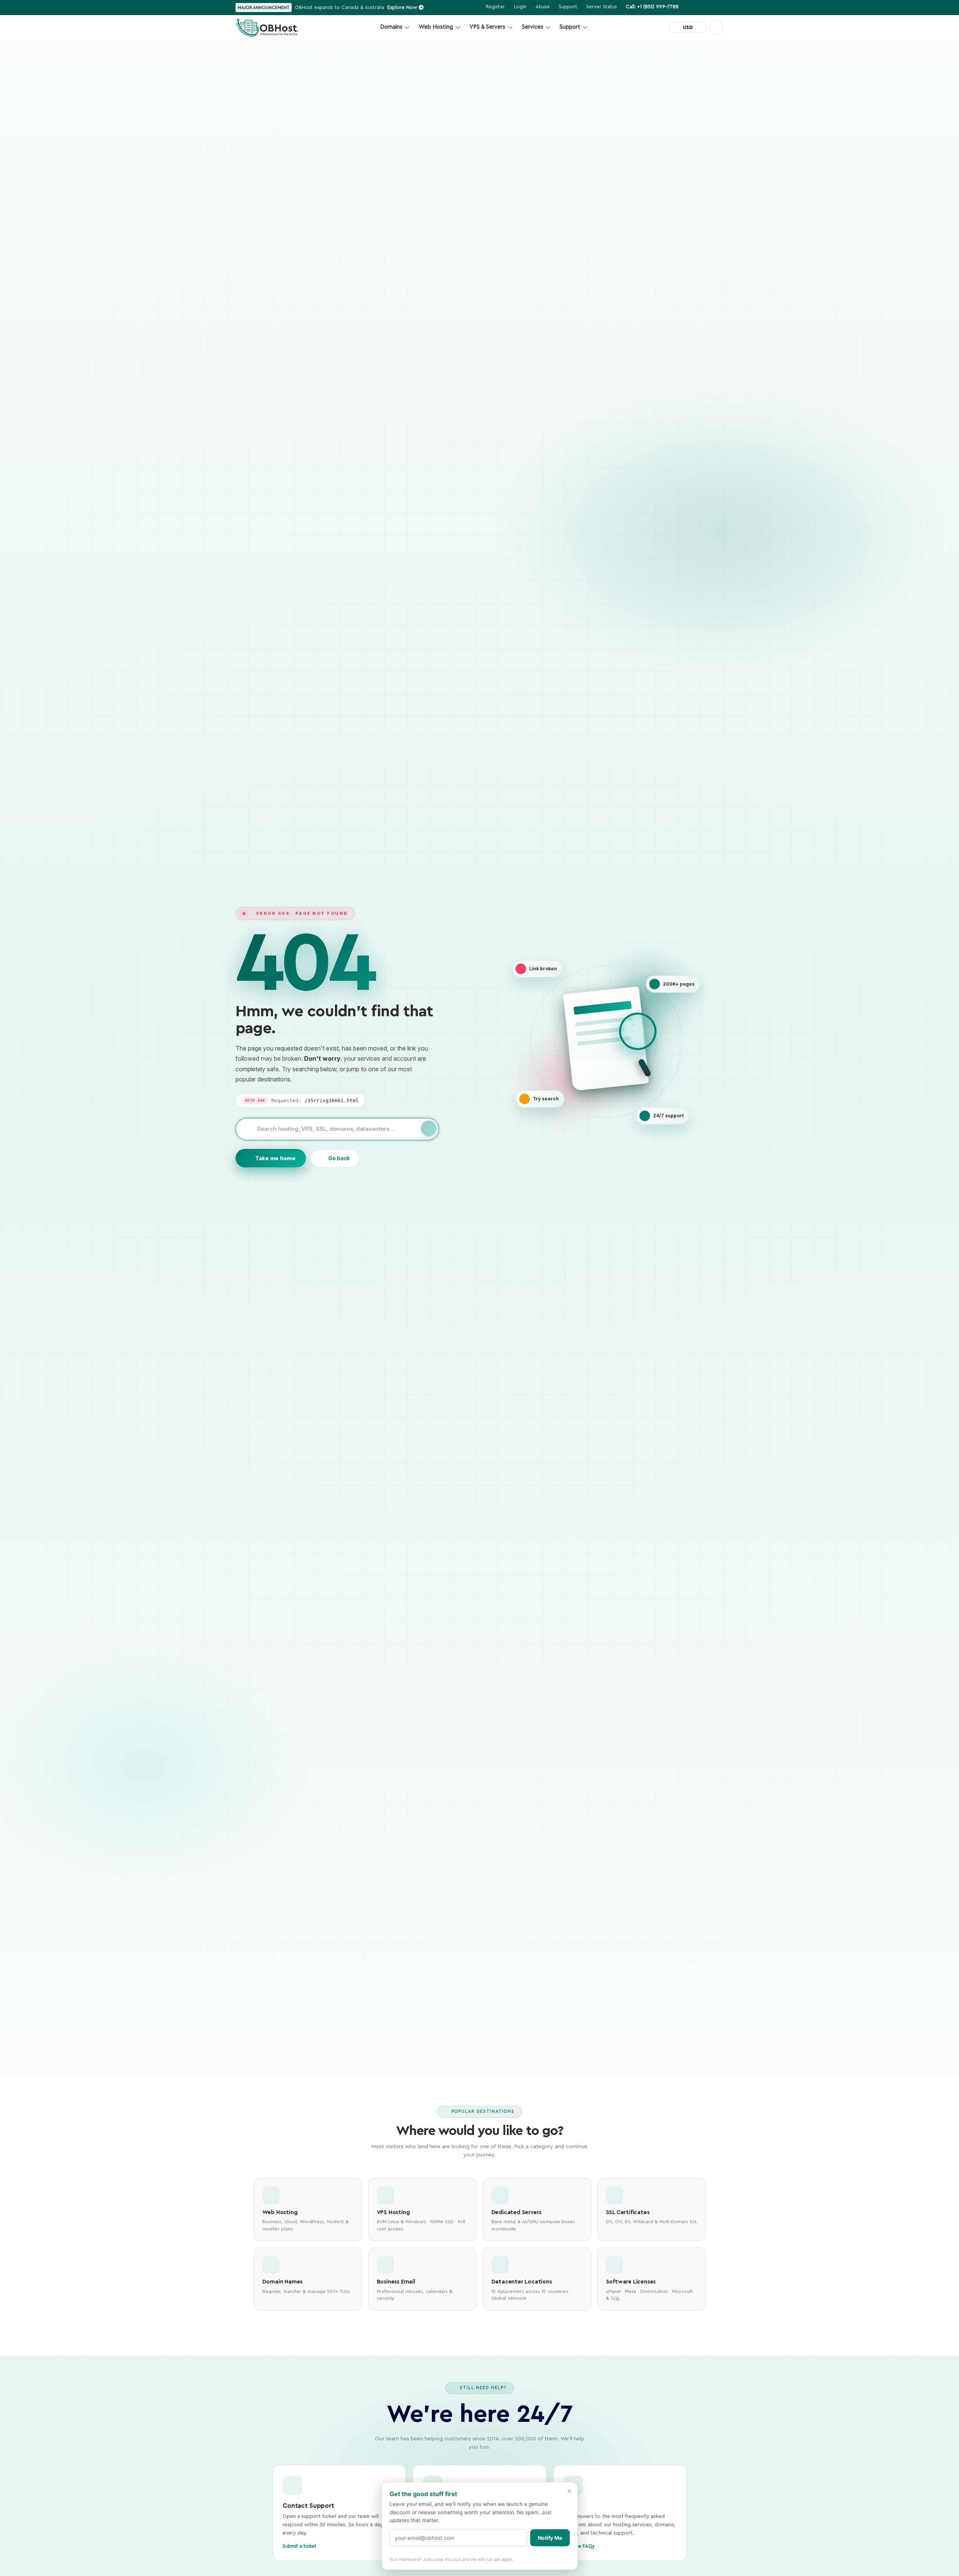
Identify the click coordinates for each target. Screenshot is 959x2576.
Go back (339, 1158)
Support (570, 27)
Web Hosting (436, 27)
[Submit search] (429, 1129)
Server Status (602, 7)
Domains (391, 27)
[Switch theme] (717, 28)
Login (520, 7)
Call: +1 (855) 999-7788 (652, 7)
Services (533, 27)
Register (495, 7)
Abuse (543, 7)
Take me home (275, 1158)
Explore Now (403, 7)
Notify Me (550, 2538)
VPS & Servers (487, 27)
